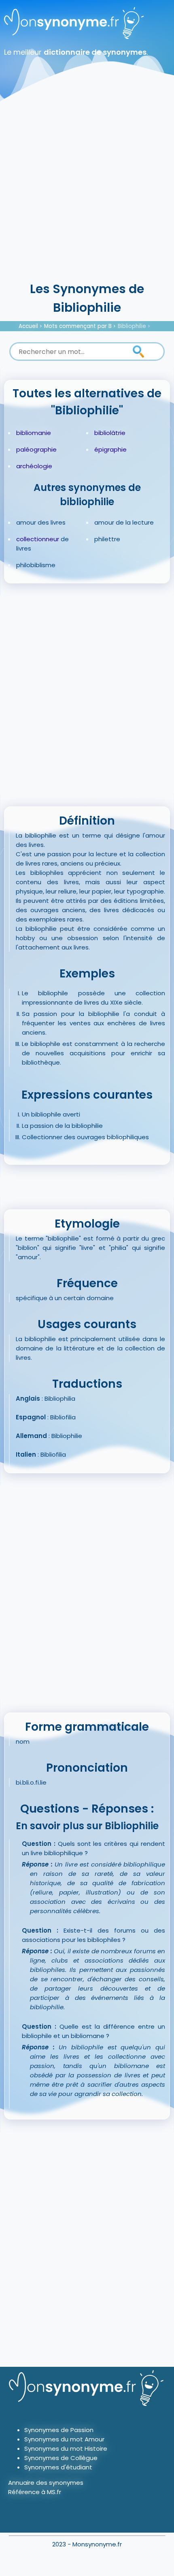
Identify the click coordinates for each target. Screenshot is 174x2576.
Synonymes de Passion (59, 2430)
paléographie (36, 449)
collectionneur (38, 539)
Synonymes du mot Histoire (66, 2448)
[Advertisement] (87, 189)
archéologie (34, 466)
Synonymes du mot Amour (64, 2439)
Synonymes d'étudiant (58, 2467)
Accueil (28, 326)
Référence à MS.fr (35, 2492)
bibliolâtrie (110, 433)
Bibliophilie (132, 326)
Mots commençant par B (78, 326)
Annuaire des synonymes (46, 2483)
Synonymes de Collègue (61, 2458)
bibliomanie (34, 433)
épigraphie (110, 449)
